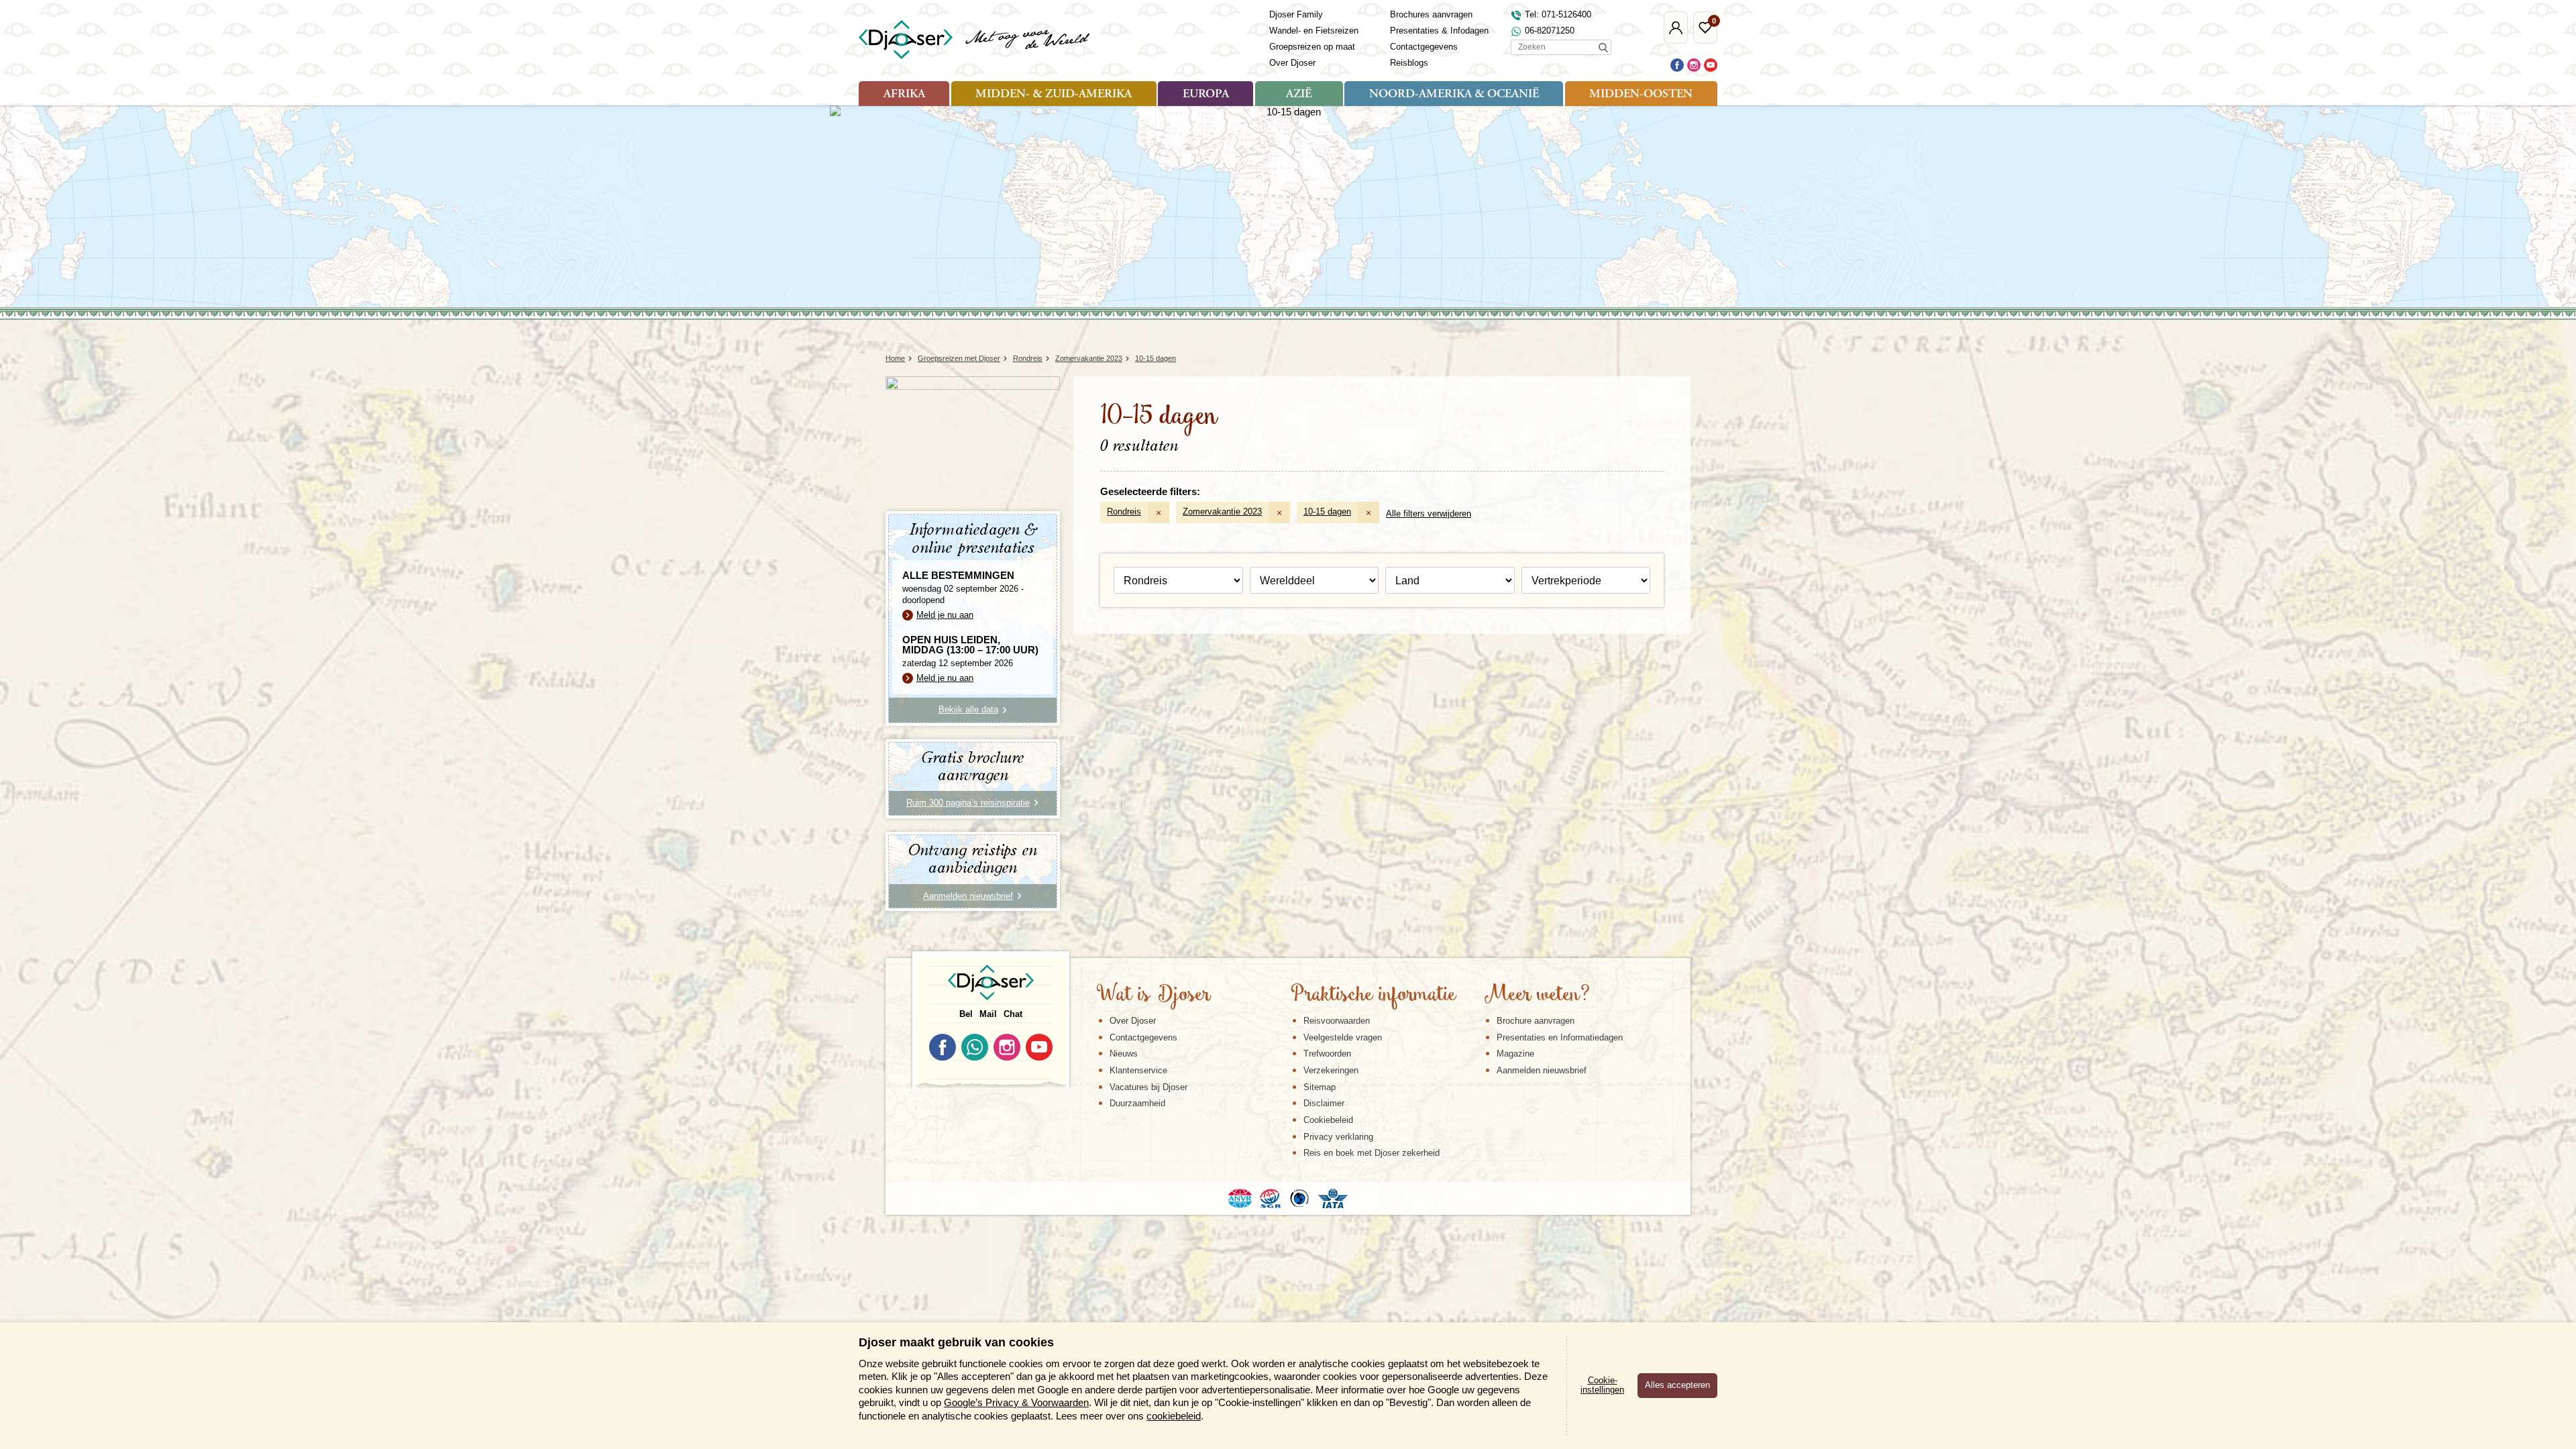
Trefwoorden (1327, 1054)
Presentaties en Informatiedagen (1560, 1037)
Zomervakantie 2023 (1222, 512)
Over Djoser (1292, 63)
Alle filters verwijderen (1429, 514)
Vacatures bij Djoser (1148, 1087)
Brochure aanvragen (1536, 1021)
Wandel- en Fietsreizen (1314, 31)
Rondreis (1124, 512)
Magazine (1515, 1054)
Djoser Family (1296, 14)
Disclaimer (1324, 1103)
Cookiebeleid (1328, 1120)
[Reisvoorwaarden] (1288, 1198)
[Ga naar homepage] (975, 40)
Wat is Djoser (1153, 996)
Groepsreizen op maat (1312, 47)
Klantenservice (1138, 1070)
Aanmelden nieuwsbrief (1542, 1070)
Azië (1299, 95)
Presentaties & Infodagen (1439, 31)
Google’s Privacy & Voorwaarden (1016, 1402)
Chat (1013, 1014)
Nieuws (1124, 1054)
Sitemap (1320, 1087)
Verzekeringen (1331, 1070)
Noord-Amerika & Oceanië (1454, 95)
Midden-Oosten (1641, 95)
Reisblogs (1409, 63)
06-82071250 (1550, 31)
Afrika (904, 95)
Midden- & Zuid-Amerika (1054, 95)
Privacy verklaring (1338, 1137)
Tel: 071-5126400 (1558, 14)
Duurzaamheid (1137, 1103)
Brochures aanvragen (1431, 14)
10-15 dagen (1327, 512)
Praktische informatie (1373, 996)
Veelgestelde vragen (1343, 1037)
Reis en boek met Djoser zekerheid (1372, 1153)
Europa (1206, 95)
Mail (988, 1014)
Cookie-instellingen (1602, 1385)
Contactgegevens (1424, 47)
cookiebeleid (1174, 1416)
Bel (966, 1014)
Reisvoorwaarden (1337, 1021)
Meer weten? (1537, 996)
